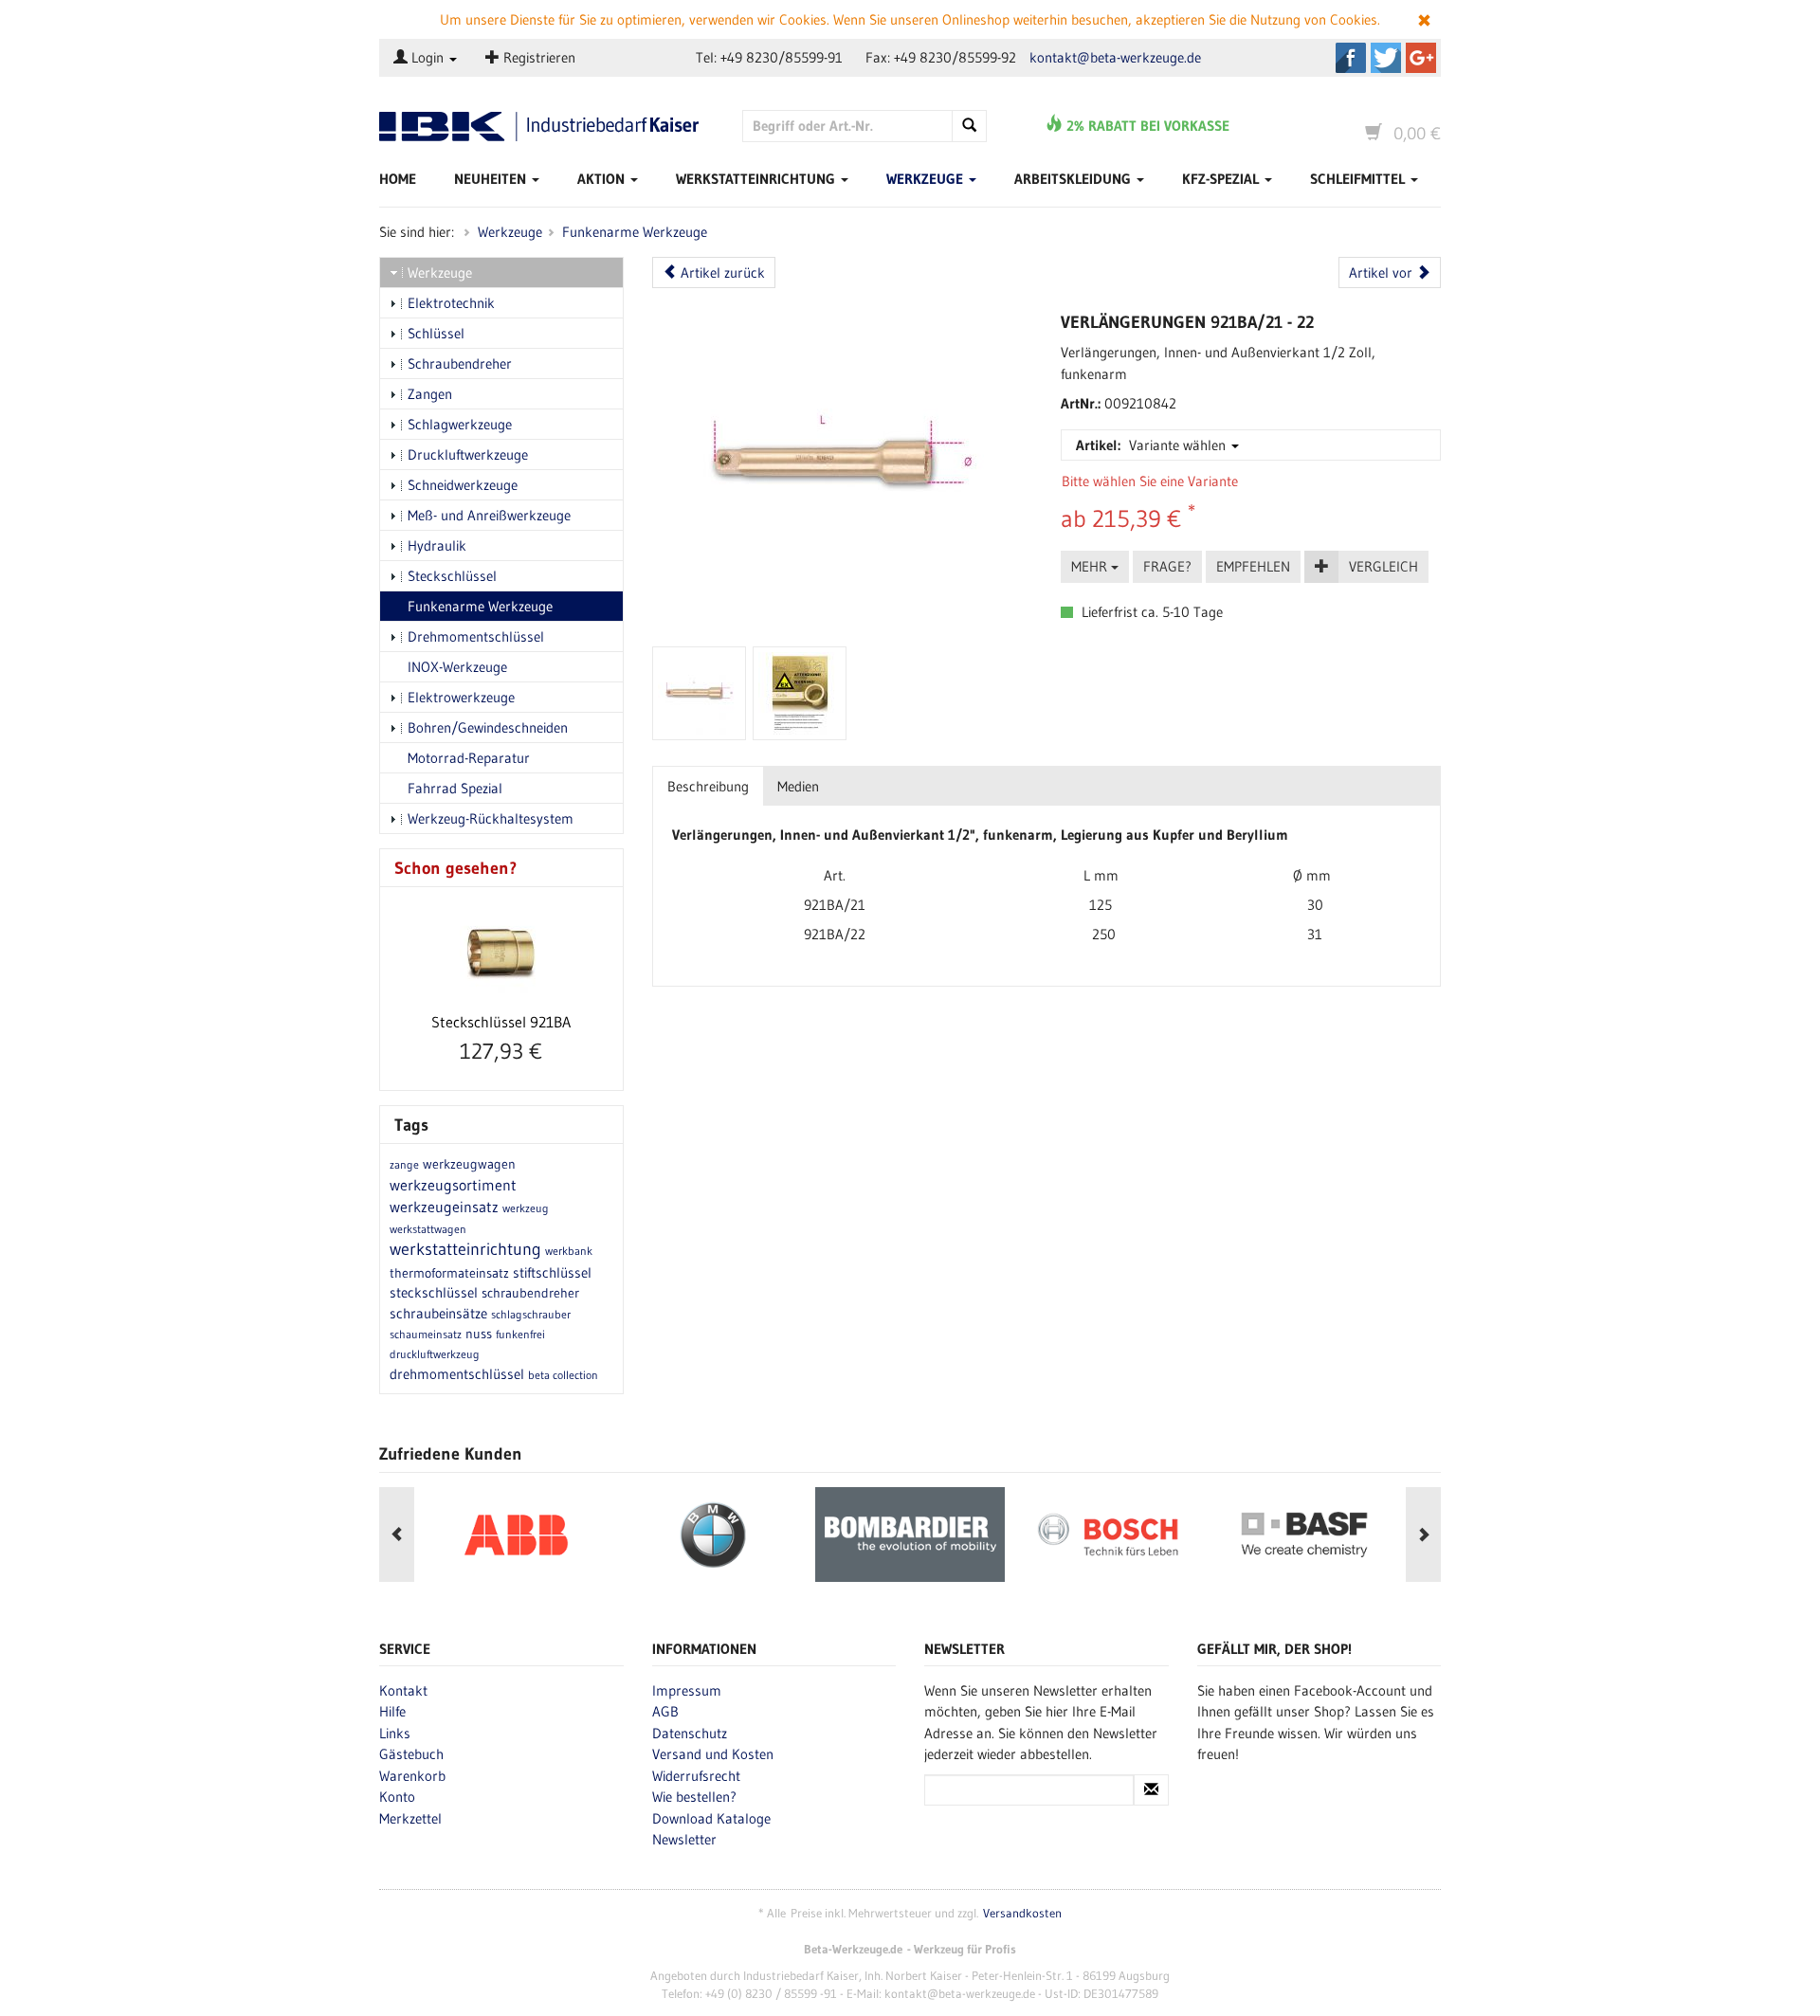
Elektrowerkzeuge (461, 697)
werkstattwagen (428, 1229)
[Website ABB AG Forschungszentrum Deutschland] (516, 1535)
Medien (798, 786)
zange (404, 1164)
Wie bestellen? (694, 1797)
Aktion (603, 179)
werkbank (569, 1251)
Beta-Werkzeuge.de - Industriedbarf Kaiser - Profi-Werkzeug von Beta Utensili (546, 127)
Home (398, 179)
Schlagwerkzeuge (460, 424)
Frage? (1167, 566)
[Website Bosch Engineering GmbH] (1107, 1535)
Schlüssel (436, 333)
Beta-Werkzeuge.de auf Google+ (1421, 58)
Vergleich (1383, 566)
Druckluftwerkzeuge (468, 454)
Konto (397, 1797)
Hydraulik (437, 545)
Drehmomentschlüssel (476, 636)
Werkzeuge (927, 179)
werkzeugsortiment (453, 1185)
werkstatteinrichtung (465, 1249)
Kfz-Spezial (1222, 179)
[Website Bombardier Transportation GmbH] (910, 1535)
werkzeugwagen (469, 1164)
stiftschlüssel (552, 1272)
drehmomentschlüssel (457, 1374)
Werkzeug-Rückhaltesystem (491, 818)
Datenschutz (690, 1733)
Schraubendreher (460, 363)
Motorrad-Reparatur (469, 758)
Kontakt (403, 1690)
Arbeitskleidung (1074, 179)
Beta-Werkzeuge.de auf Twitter (1386, 58)
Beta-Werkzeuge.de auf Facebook (1351, 58)
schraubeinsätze (438, 1313)
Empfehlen (1253, 566)
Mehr (1091, 566)
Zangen (430, 394)
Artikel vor (1383, 272)
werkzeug (526, 1208)
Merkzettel (410, 1818)
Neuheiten (492, 179)
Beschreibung (708, 786)
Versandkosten (1022, 1913)
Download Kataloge (711, 1818)
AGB (665, 1711)
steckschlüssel (434, 1292)
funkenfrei (520, 1334)
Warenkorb (412, 1776)
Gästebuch (411, 1754)
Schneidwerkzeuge (463, 485)
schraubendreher (530, 1293)
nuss (479, 1334)
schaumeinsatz (426, 1334)
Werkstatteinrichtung (757, 179)
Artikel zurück (721, 272)
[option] (516, 1535)
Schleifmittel (1359, 179)
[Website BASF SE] (1304, 1535)
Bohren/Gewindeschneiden (488, 727)
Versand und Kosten (713, 1754)
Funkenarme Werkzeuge (635, 232)
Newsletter (684, 1839)
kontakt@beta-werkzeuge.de (1115, 57)
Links (395, 1733)
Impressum (687, 1690)
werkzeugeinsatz (444, 1207)
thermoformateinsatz (449, 1273)
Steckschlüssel (452, 576)
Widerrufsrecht (696, 1776)
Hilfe (392, 1711)
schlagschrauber (531, 1314)
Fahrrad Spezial (455, 788)
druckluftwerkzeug (435, 1354)
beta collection (563, 1375)
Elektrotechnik (451, 303)
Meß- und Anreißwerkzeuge (489, 515)
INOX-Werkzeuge (457, 667)
